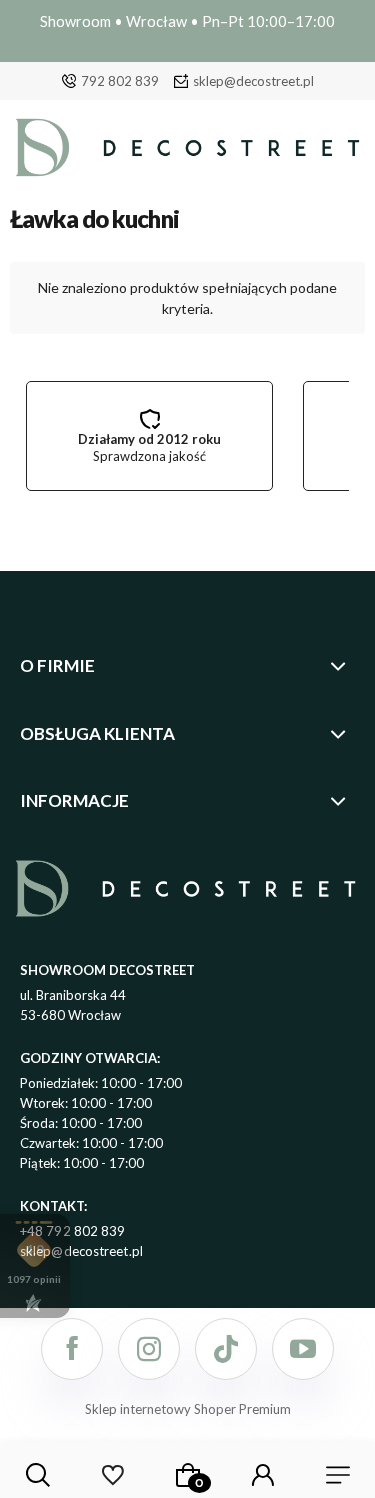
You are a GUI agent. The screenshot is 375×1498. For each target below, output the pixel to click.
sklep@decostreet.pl (253, 81)
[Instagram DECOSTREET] (149, 1349)
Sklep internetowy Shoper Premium (188, 1409)
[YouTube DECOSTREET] (303, 1349)
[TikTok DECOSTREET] (226, 1349)
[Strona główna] (187, 152)
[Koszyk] (188, 1475)
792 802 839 (120, 81)
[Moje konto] (263, 1475)
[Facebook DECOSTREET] (72, 1349)
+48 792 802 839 (73, 1231)
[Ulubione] (112, 1475)
